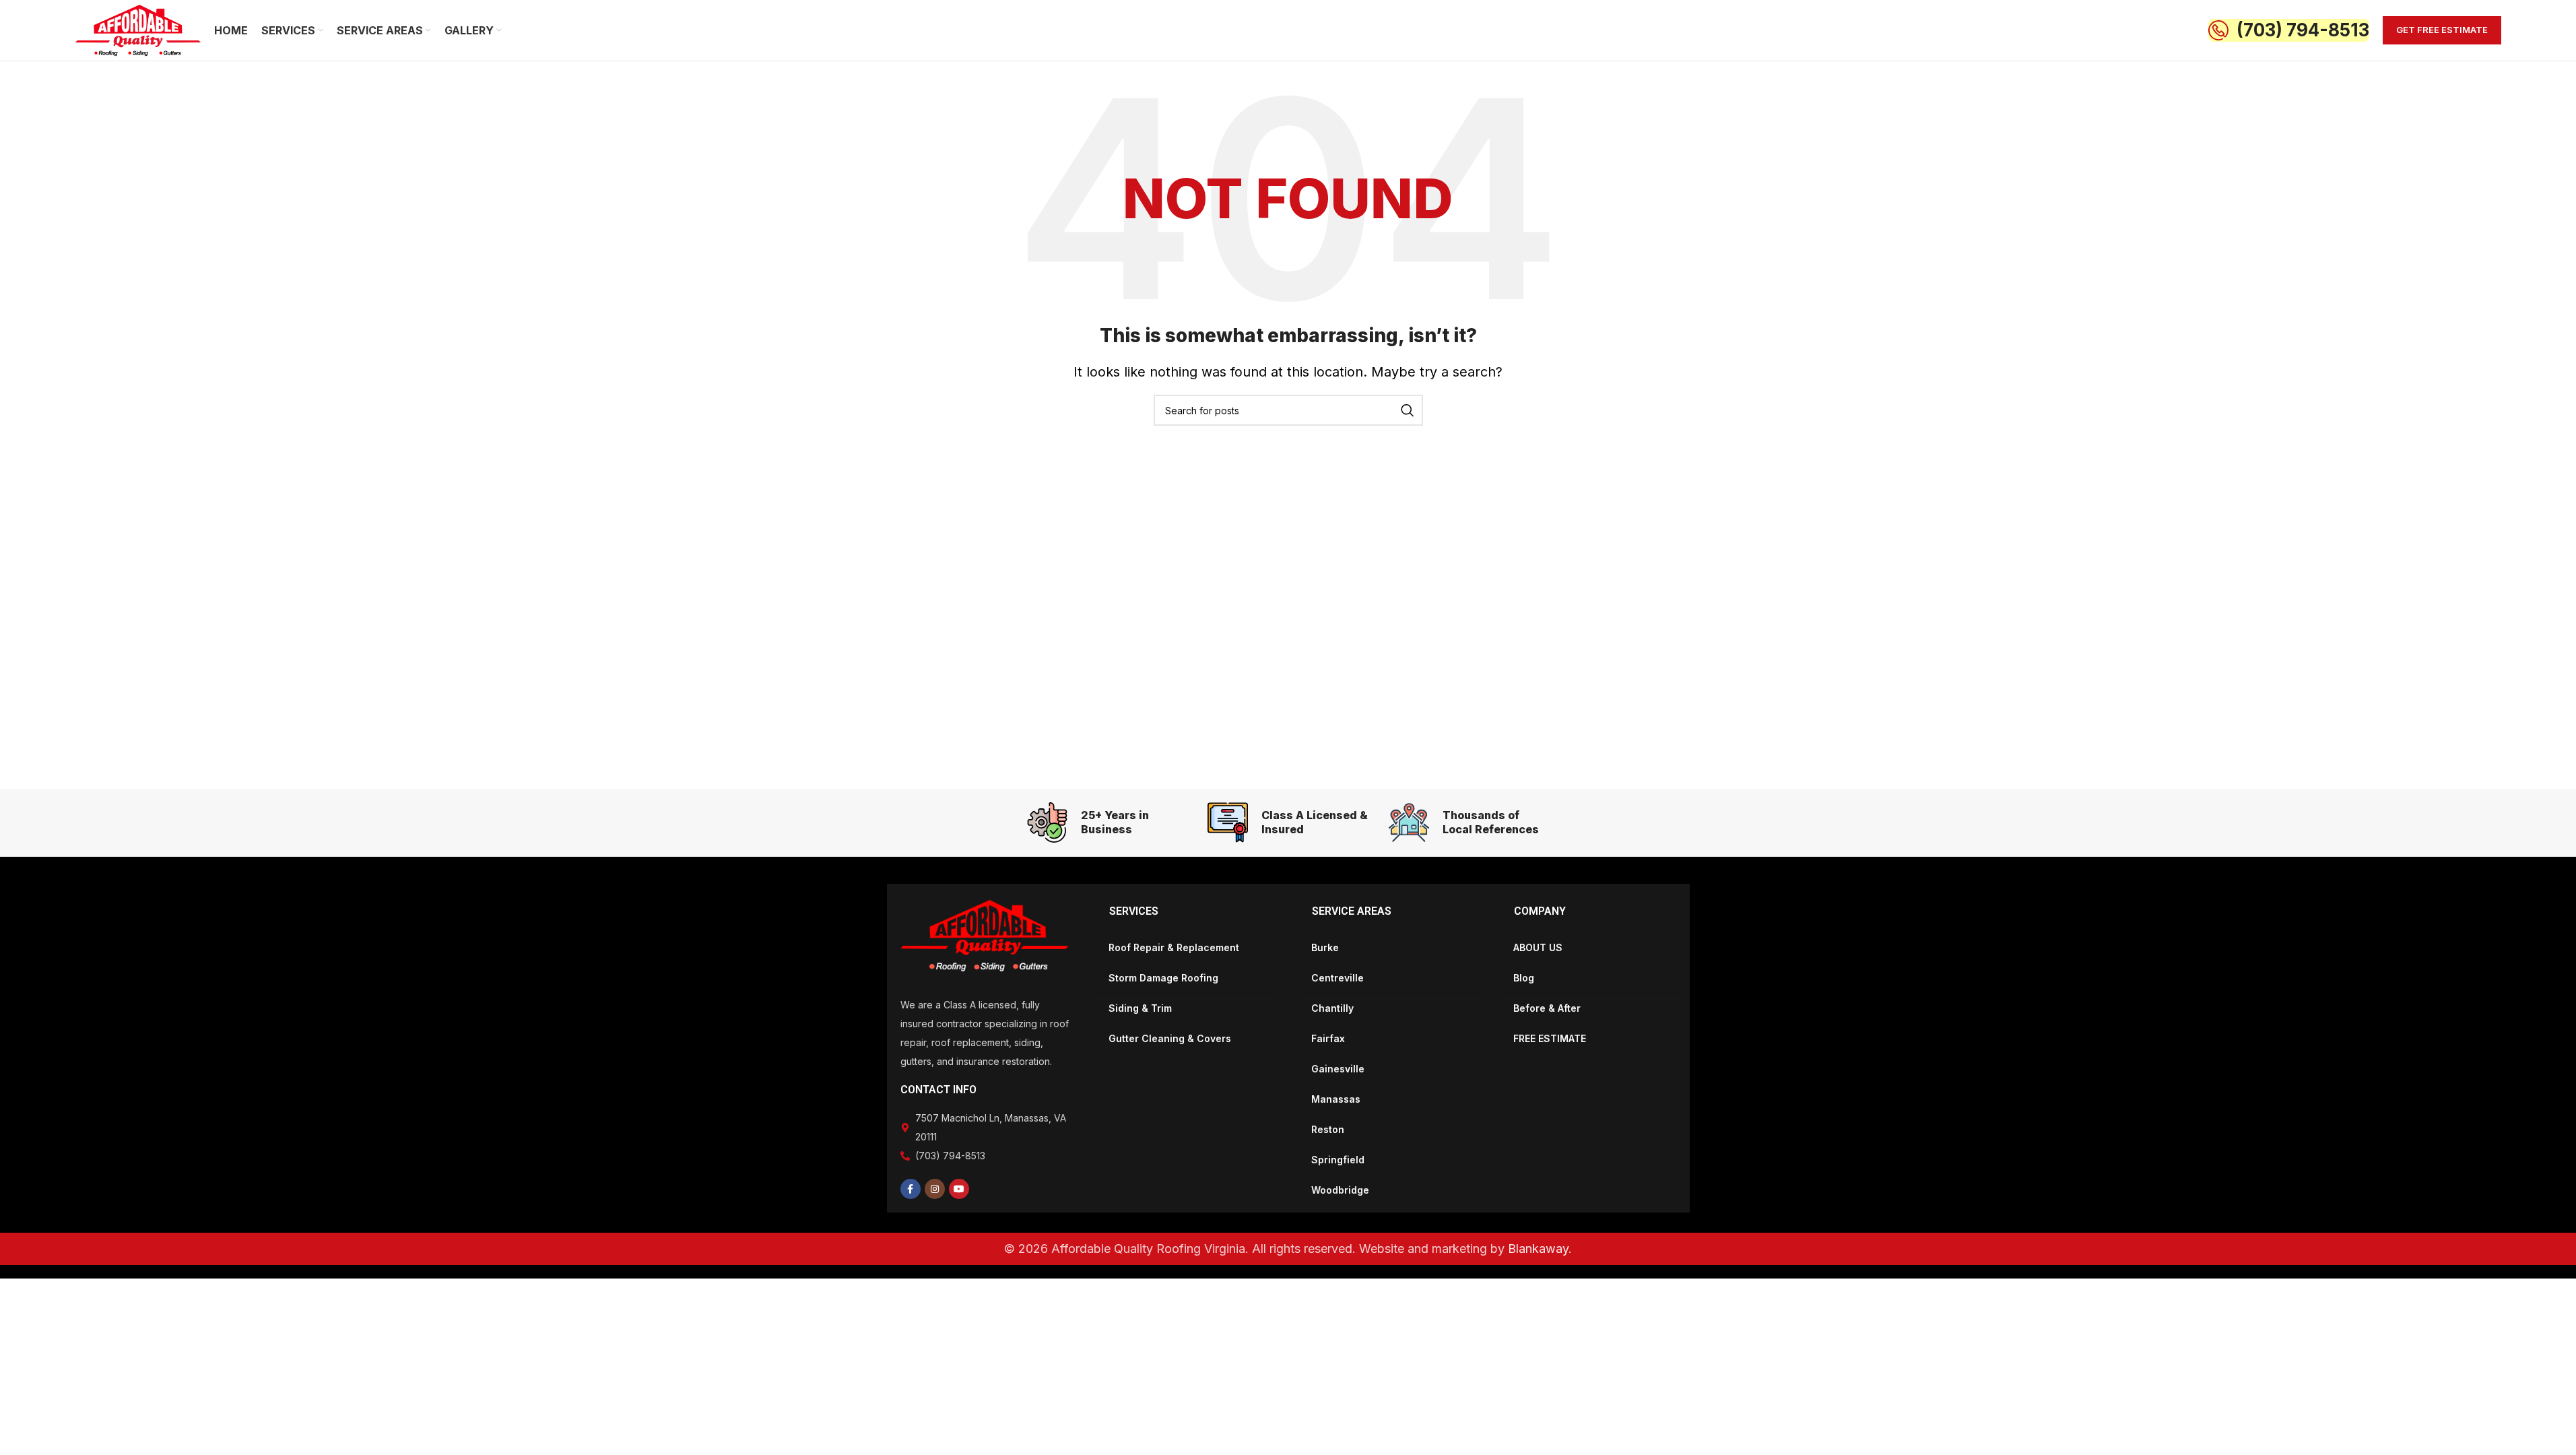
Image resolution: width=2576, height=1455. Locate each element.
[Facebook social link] (911, 1189)
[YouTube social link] (959, 1189)
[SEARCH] (1408, 410)
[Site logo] (138, 29)
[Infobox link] (2289, 30)
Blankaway (1538, 1249)
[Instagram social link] (935, 1189)
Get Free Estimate (2442, 30)
